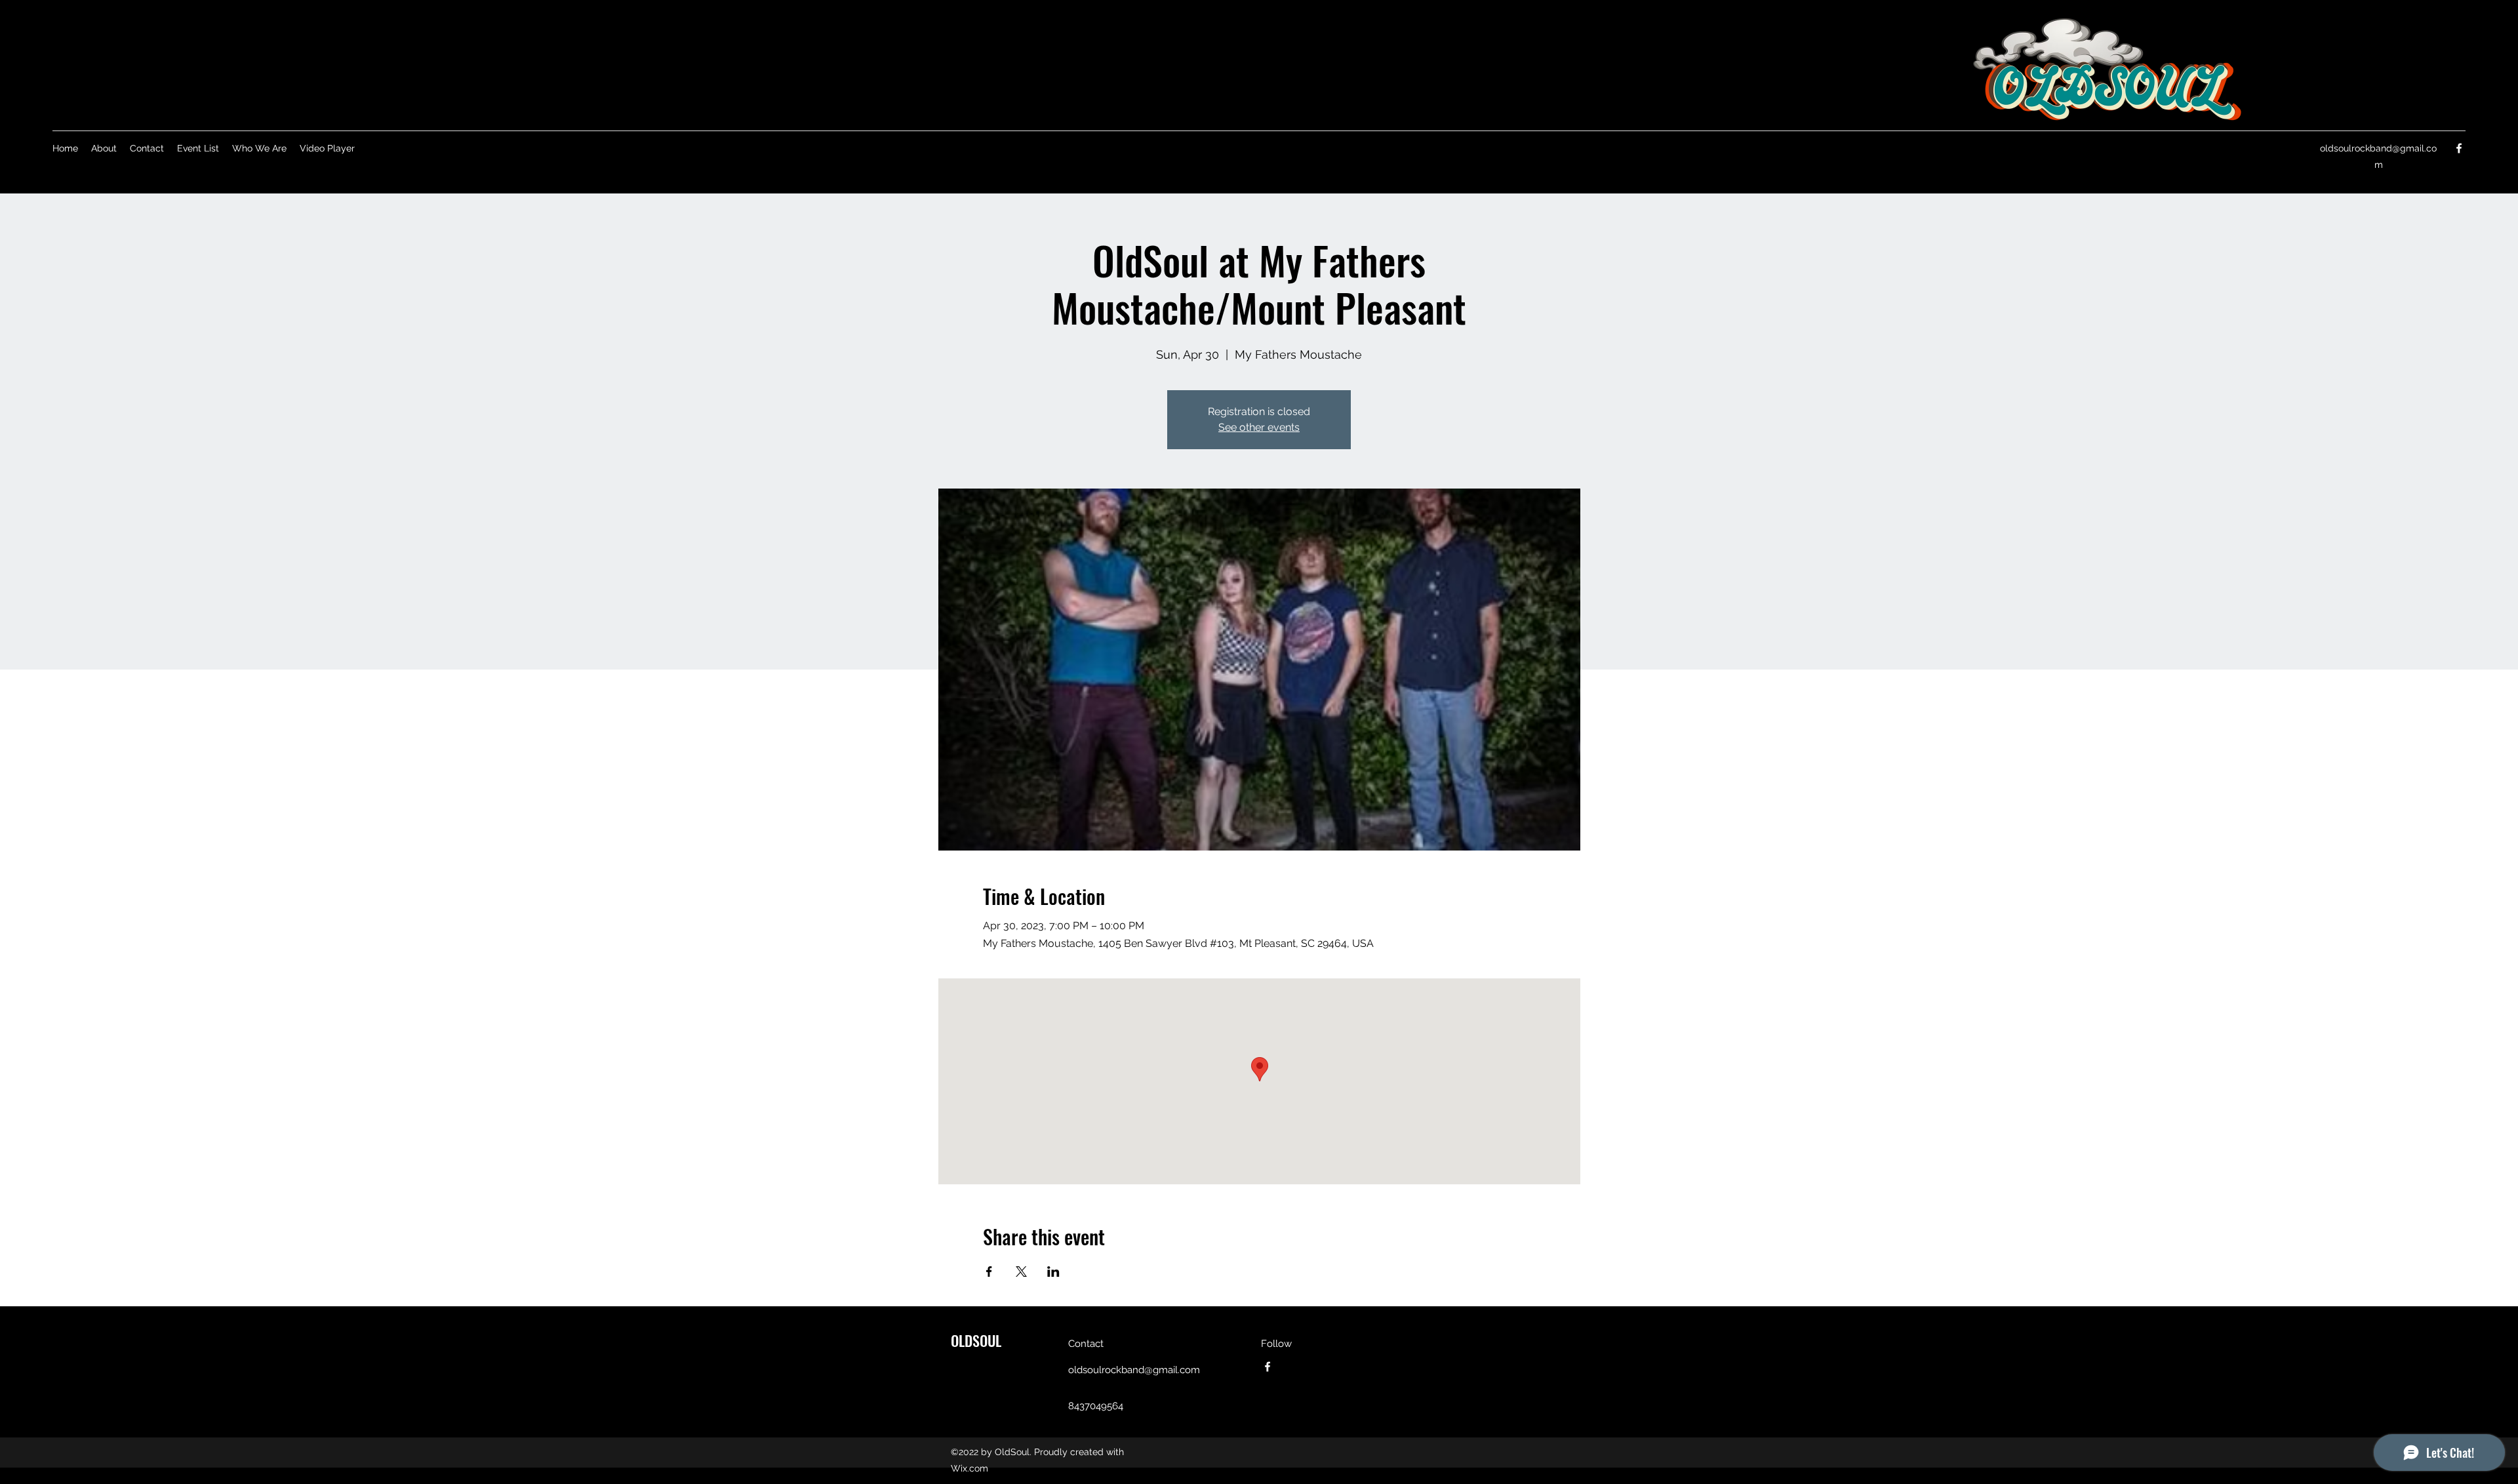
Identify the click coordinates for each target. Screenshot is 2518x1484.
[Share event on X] (1021, 1272)
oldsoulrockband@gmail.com (1134, 1370)
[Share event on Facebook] (989, 1272)
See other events (1259, 427)
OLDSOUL (976, 1340)
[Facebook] (2459, 148)
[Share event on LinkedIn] (1053, 1272)
